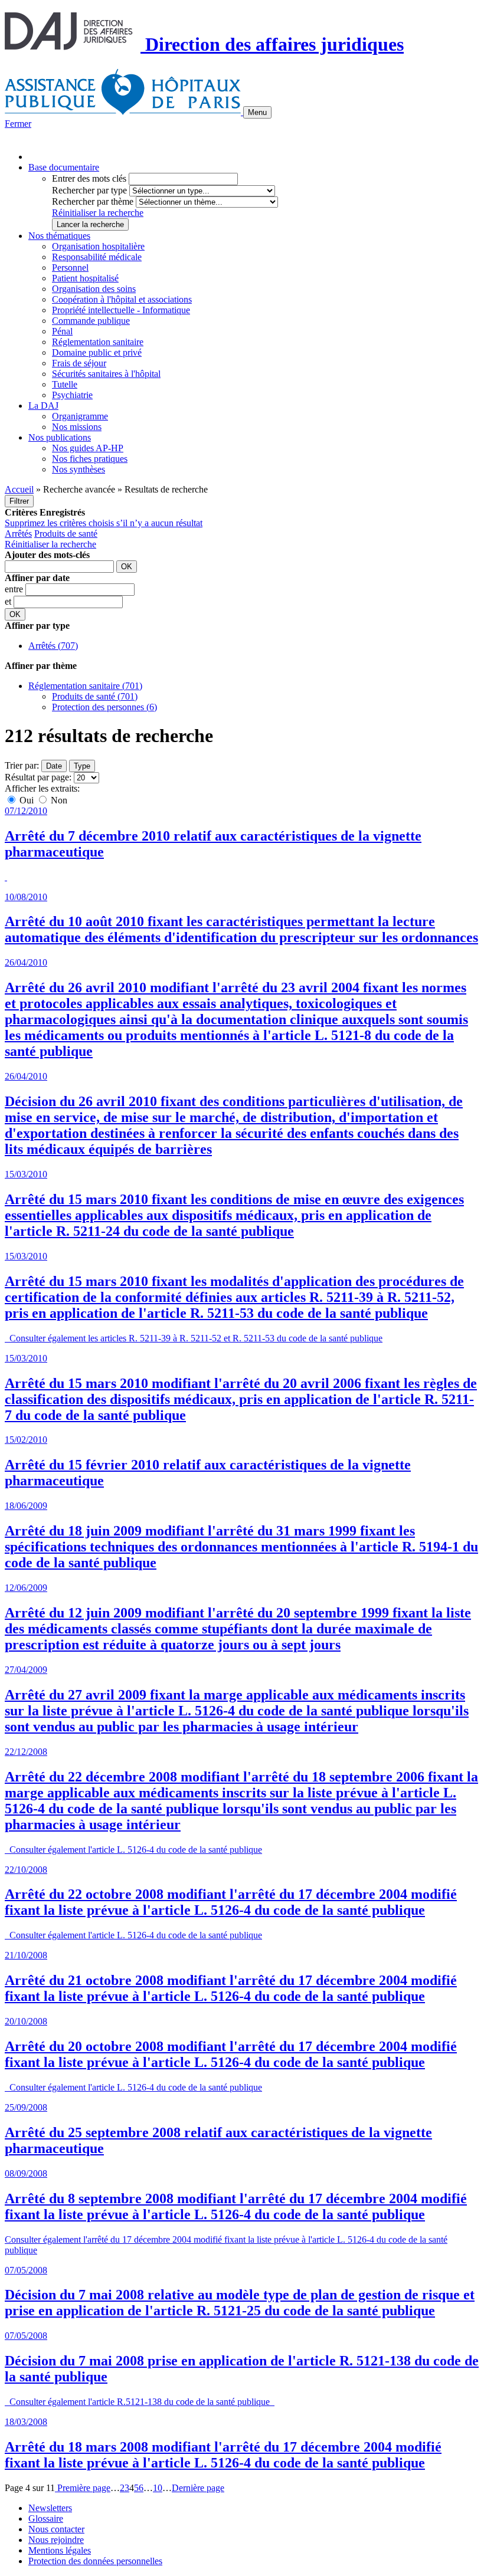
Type (82, 766)
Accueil (19, 489)
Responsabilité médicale (97, 257)
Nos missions (77, 427)
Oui (27, 800)
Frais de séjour (79, 363)
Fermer (18, 124)
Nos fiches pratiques (90, 459)
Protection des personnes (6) (104, 707)
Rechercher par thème (93, 201)
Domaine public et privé (97, 352)
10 (158, 2488)
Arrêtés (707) (53, 646)
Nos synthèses (79, 469)
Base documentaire (64, 167)
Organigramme (80, 416)
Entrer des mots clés (89, 178)
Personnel (70, 268)
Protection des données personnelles (95, 2561)
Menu (257, 112)
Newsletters (50, 2508)
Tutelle (65, 384)
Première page (83, 2488)
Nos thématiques (59, 236)
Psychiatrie (72, 395)
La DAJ (43, 406)
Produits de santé (66, 534)
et (9, 601)
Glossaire (46, 2518)
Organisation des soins (94, 289)
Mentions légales (60, 2550)
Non (58, 800)
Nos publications (60, 437)
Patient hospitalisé (85, 278)
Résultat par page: (38, 777)
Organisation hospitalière (98, 246)
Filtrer (19, 501)
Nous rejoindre (56, 2540)
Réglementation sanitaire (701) (85, 686)
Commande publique (91, 321)
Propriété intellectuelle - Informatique (121, 310)
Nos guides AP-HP (88, 448)
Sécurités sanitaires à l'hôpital (106, 374)
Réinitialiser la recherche (98, 213)
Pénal (62, 331)
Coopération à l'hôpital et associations (122, 299)
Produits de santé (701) (95, 696)
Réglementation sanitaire (98, 342)
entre (15, 589)
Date (54, 766)
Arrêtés (18, 534)
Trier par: (22, 765)
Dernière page (198, 2488)
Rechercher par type (89, 190)
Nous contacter (56, 2529)
